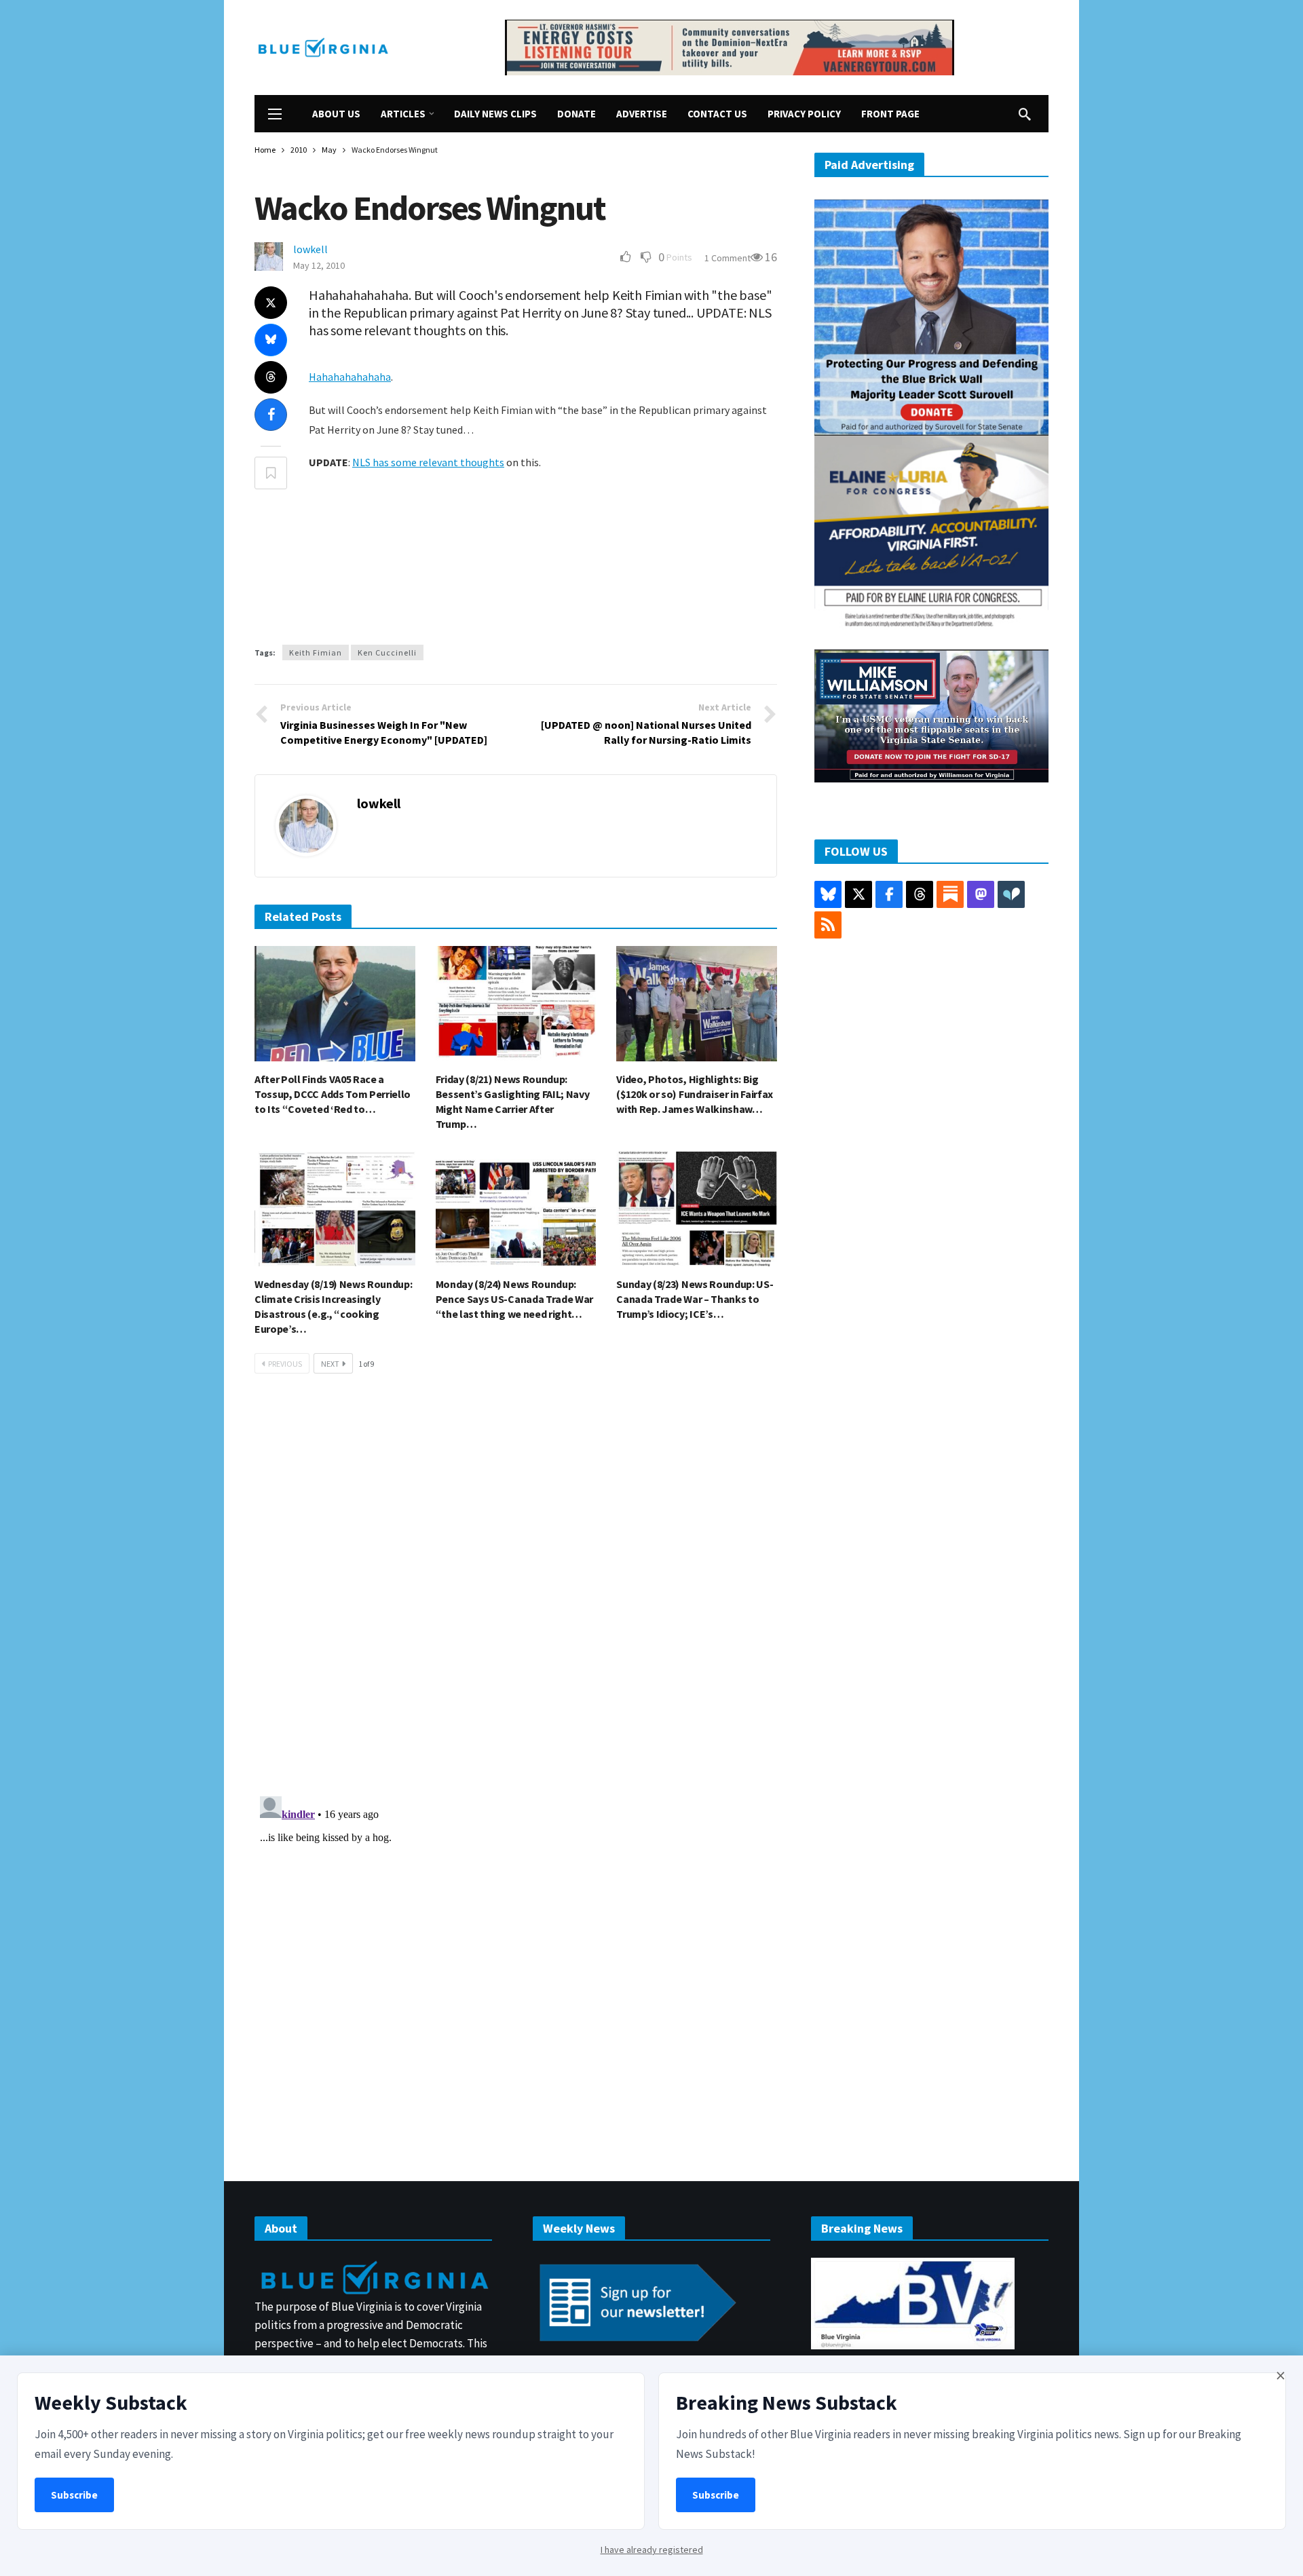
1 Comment (728, 258)
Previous (285, 1364)
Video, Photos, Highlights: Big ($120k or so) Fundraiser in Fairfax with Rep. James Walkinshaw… (695, 1094)
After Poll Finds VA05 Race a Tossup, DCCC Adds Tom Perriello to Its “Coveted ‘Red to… (333, 1094)
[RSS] (828, 925)
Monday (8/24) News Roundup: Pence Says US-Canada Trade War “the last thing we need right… (514, 1299)
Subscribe (74, 2495)
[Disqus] (516, 1589)
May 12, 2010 (319, 265)
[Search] (1025, 114)
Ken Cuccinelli (387, 652)
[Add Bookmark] (271, 473)
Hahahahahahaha (350, 377)
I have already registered (652, 2550)
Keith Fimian (316, 652)
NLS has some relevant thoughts (428, 462)
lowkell (310, 249)
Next (330, 1364)
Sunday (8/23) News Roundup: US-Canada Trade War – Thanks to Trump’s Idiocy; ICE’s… (695, 1299)
